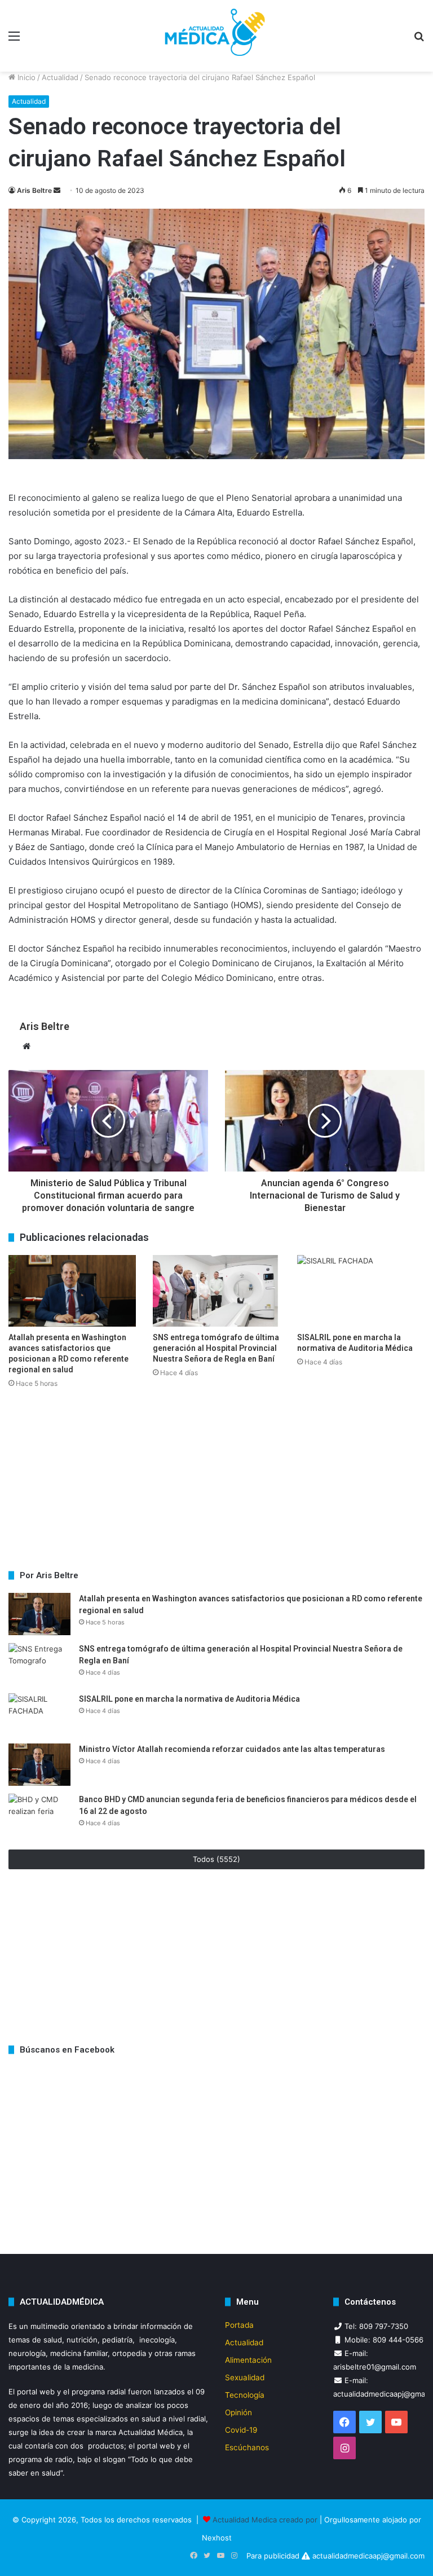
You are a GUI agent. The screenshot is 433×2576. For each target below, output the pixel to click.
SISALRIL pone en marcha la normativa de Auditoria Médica (190, 1699)
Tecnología (245, 2395)
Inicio (25, 77)
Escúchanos (247, 2447)
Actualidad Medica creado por (266, 2520)
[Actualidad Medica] (216, 36)
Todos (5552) (216, 1859)
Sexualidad (245, 2377)
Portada (239, 2325)
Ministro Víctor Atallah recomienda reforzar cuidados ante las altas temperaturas (232, 1749)
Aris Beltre (34, 190)
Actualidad (60, 77)
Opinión (238, 2412)
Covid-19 (241, 2430)
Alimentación (248, 2360)
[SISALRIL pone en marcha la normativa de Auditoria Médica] (361, 1291)
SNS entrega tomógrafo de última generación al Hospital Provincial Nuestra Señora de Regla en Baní (216, 1348)
